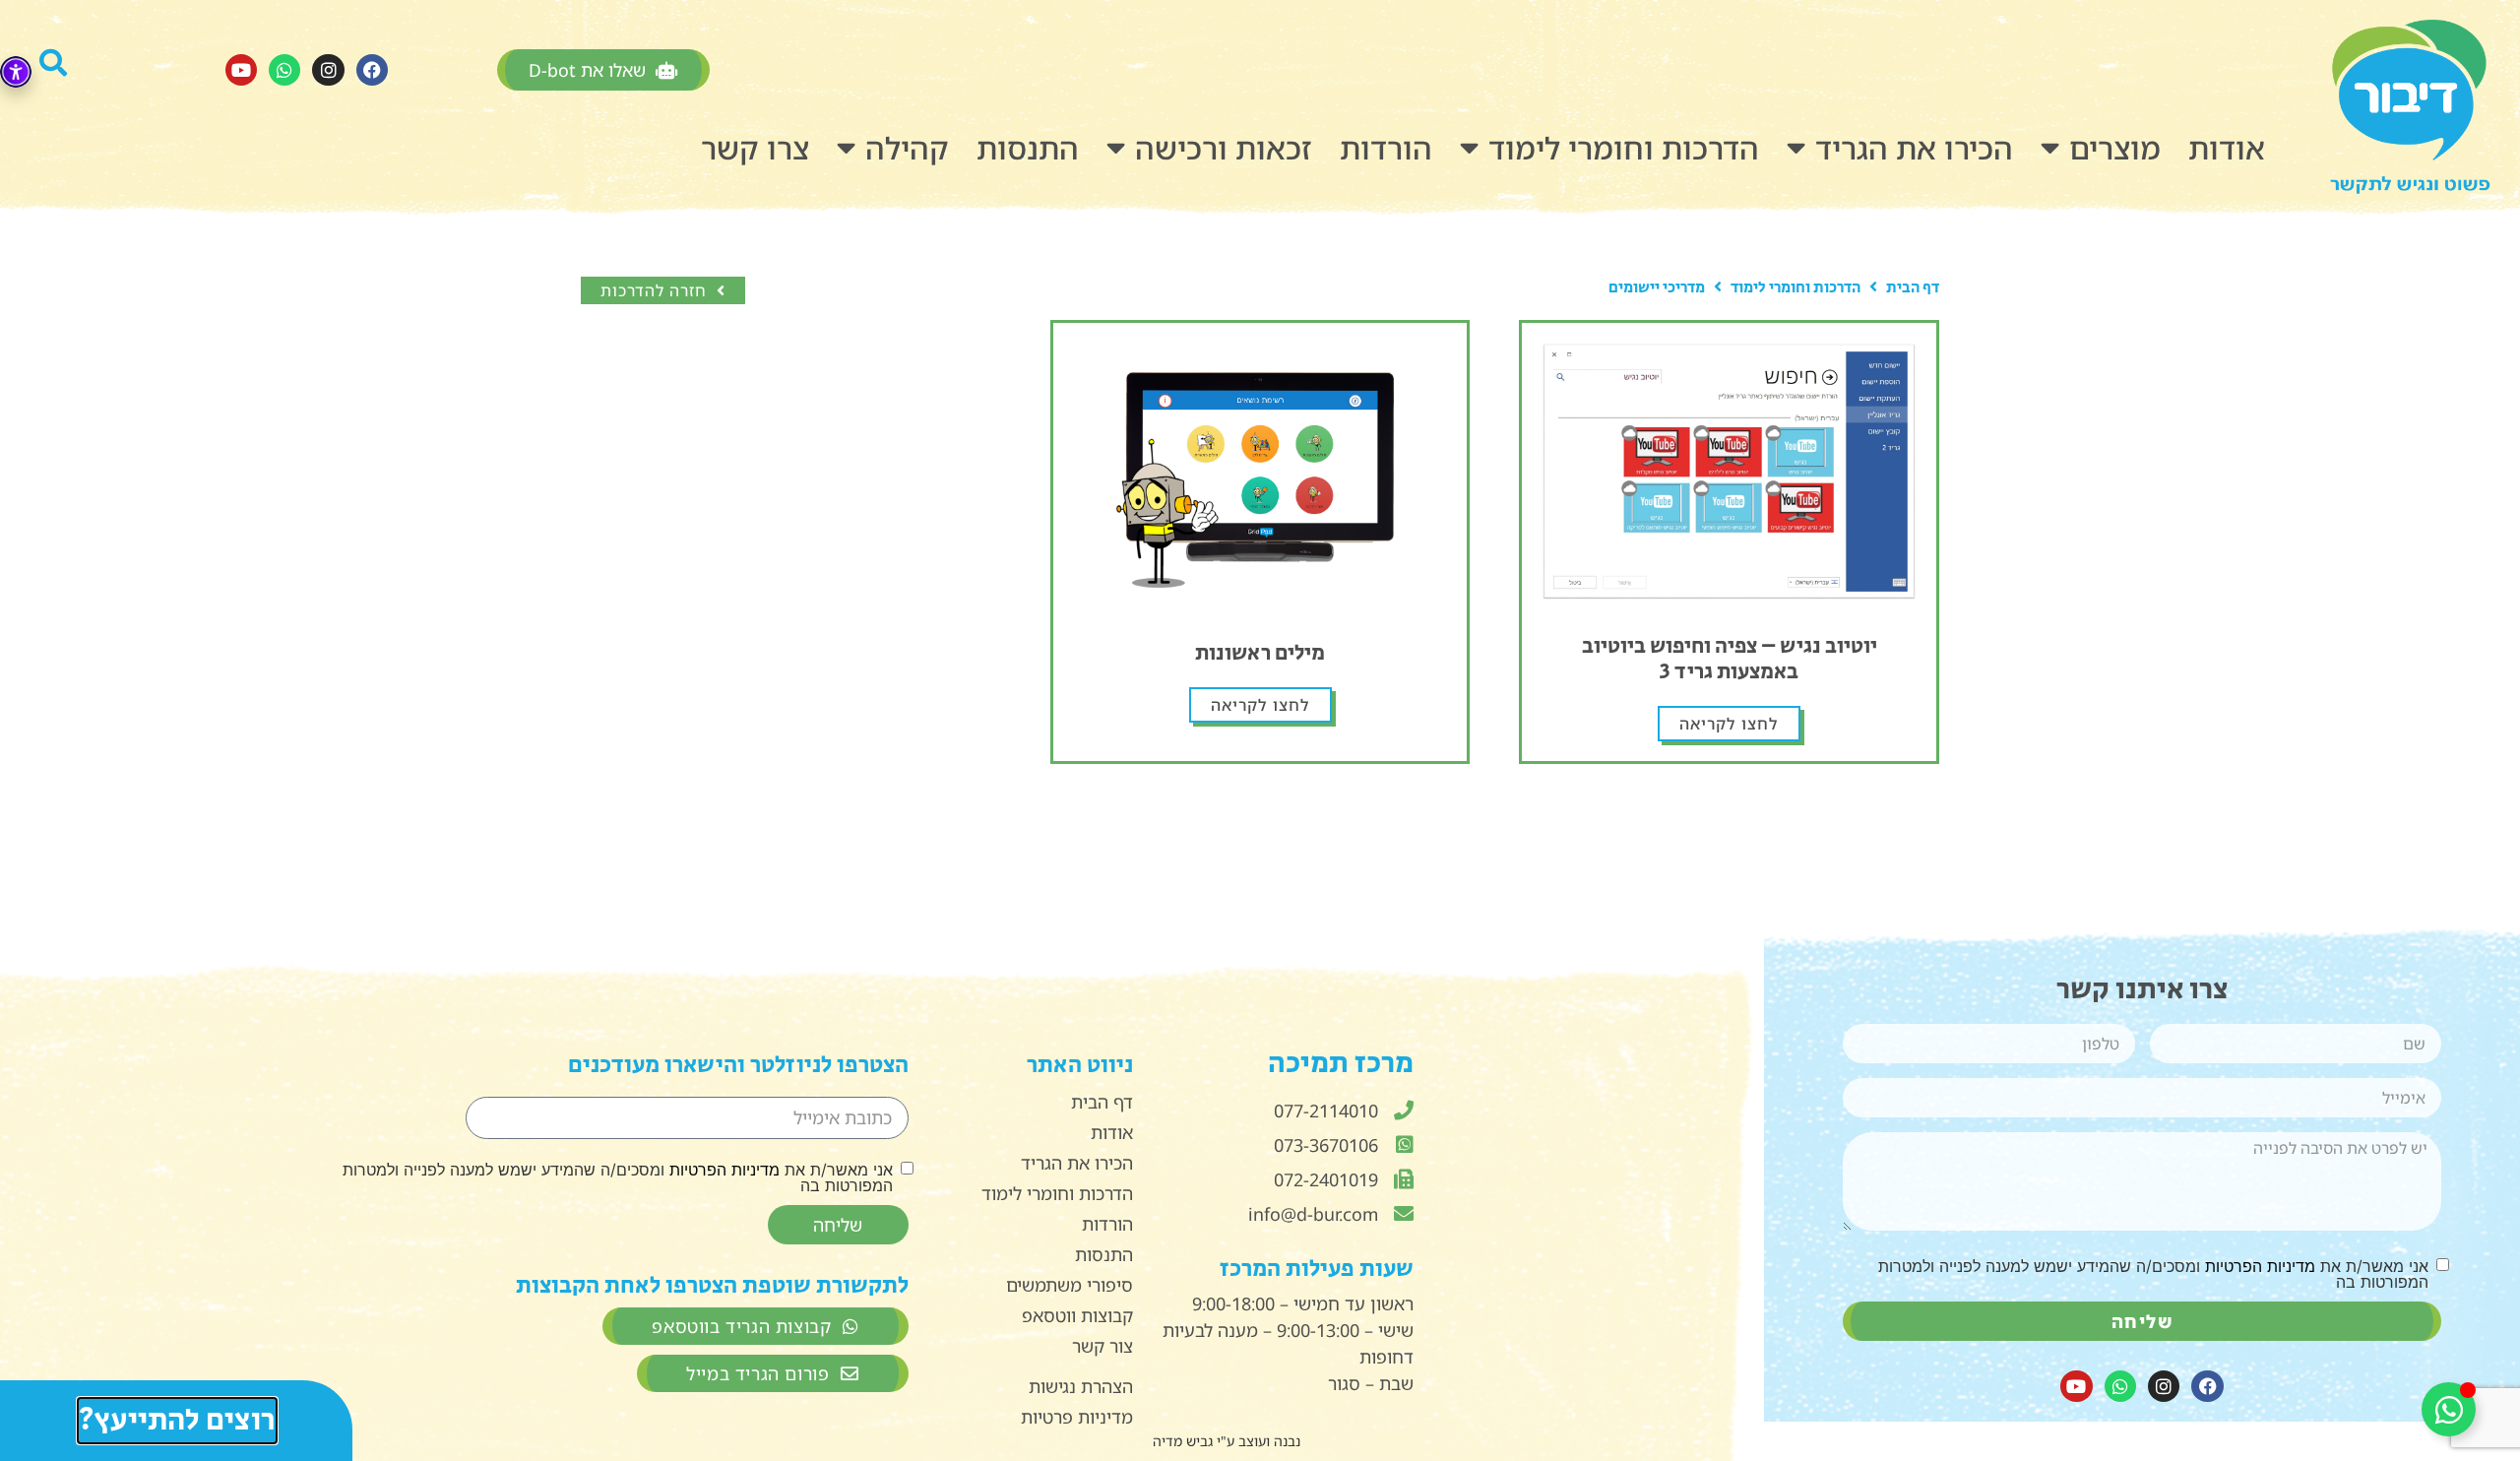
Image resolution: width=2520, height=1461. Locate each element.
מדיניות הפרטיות (2260, 1266)
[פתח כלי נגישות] (16, 72)
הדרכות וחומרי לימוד (1624, 148)
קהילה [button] (907, 148)
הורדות (1386, 148)
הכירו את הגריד (1914, 148)
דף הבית (1913, 288)
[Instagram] (328, 70)
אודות (2227, 148)
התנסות (1028, 148)
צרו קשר (755, 148)
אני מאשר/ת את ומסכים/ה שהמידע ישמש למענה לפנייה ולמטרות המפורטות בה (2153, 1274)
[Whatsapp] (284, 70)
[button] (78, 70)
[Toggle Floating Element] (2449, 1409)
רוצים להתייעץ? (176, 1421)
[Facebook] (372, 70)
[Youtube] (241, 70)
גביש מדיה (1183, 1441)
